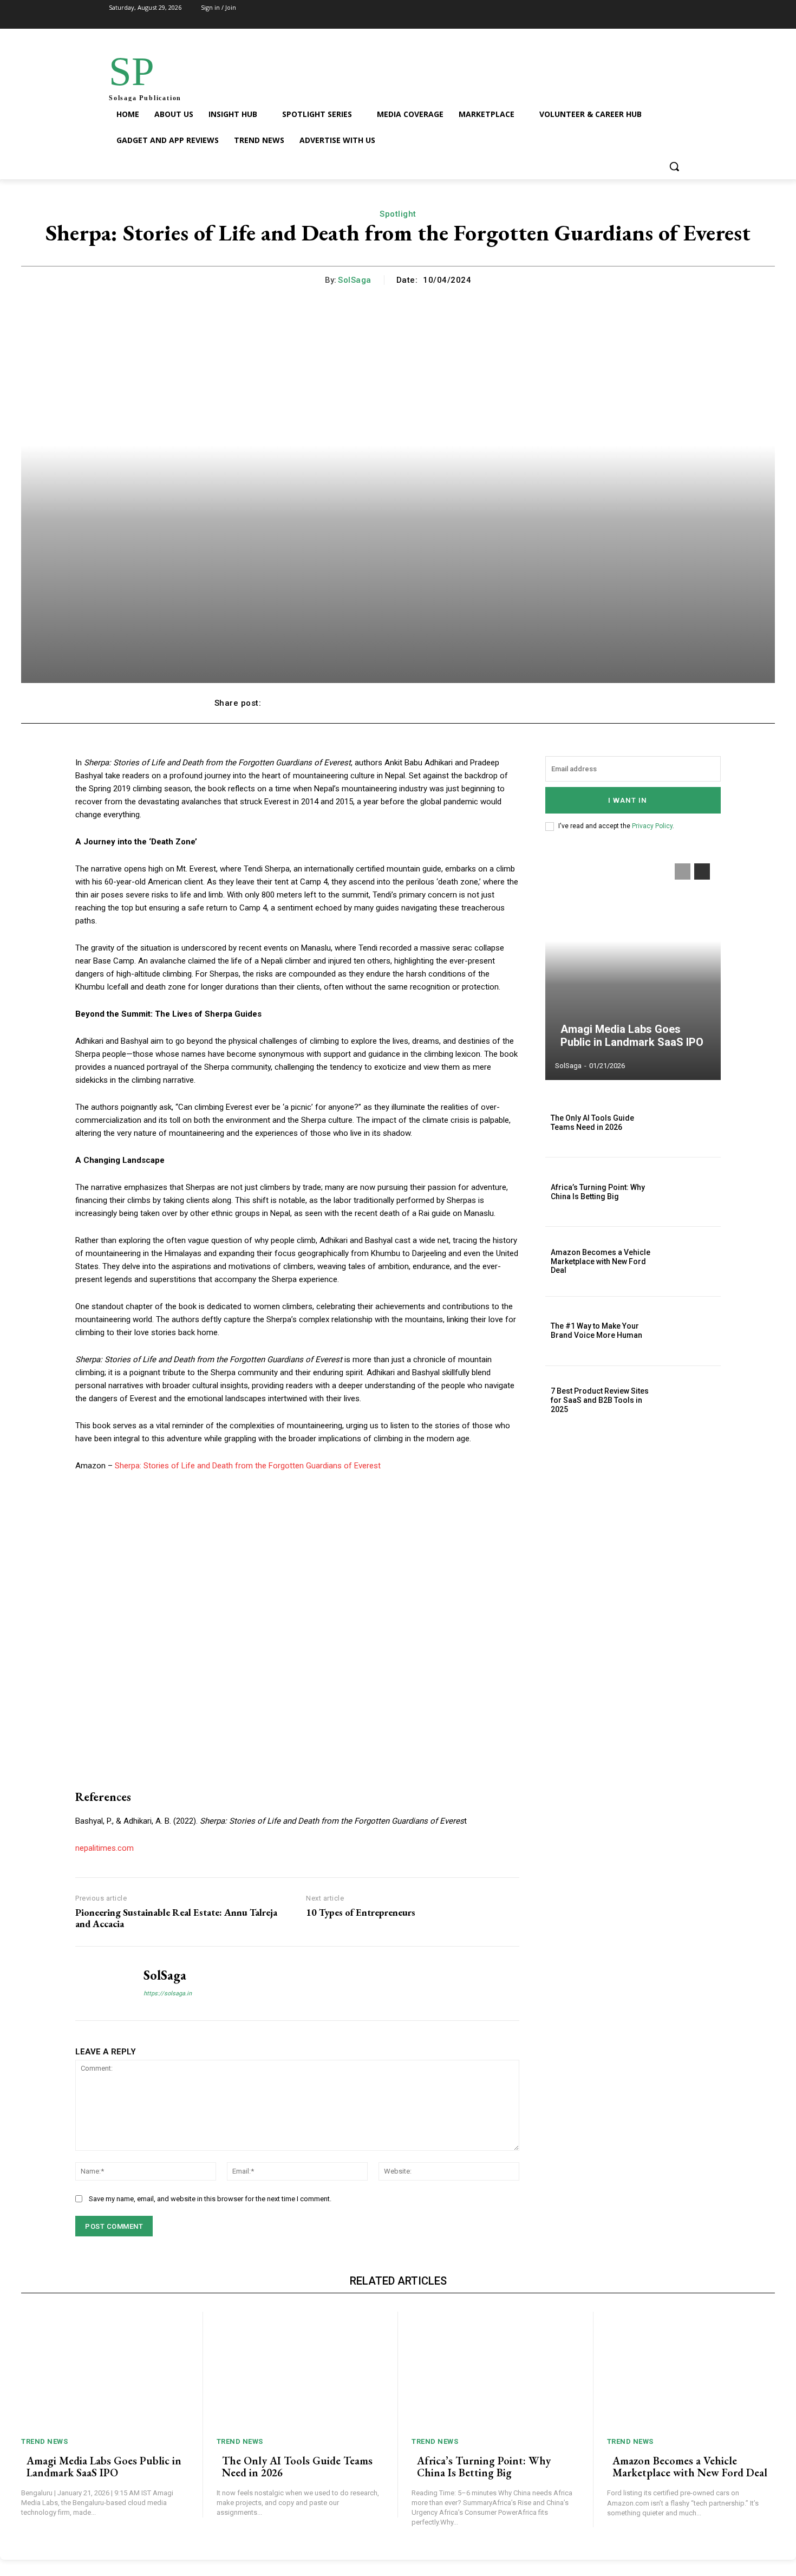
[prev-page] (683, 871)
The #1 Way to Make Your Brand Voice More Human (596, 1331)
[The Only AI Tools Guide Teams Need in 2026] (694, 1123)
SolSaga (355, 280)
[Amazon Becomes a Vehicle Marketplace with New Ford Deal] (694, 1261)
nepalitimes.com (105, 1848)
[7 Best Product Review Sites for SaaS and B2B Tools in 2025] (694, 1400)
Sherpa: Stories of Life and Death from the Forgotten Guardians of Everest (248, 1466)
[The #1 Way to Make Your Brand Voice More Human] (694, 1331)
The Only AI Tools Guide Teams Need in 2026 (592, 1123)
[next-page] (702, 871)
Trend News (44, 2441)
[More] (570, 703)
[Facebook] (618, 15)
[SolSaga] (101, 1983)
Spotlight (398, 214)
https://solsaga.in (168, 1993)
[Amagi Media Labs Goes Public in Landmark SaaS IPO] (633, 966)
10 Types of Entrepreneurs (361, 1913)
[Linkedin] (675, 15)
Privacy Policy (652, 826)
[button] (674, 166)
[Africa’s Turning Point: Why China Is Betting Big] (694, 1192)
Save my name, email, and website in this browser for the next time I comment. (210, 2199)
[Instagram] (646, 15)
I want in (628, 800)
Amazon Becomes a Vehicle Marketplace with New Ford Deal (601, 1261)
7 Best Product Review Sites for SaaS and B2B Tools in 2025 (600, 1400)
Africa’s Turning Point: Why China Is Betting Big (598, 1192)
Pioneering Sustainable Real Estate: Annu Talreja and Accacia (176, 1918)
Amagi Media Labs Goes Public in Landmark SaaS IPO (632, 1036)
